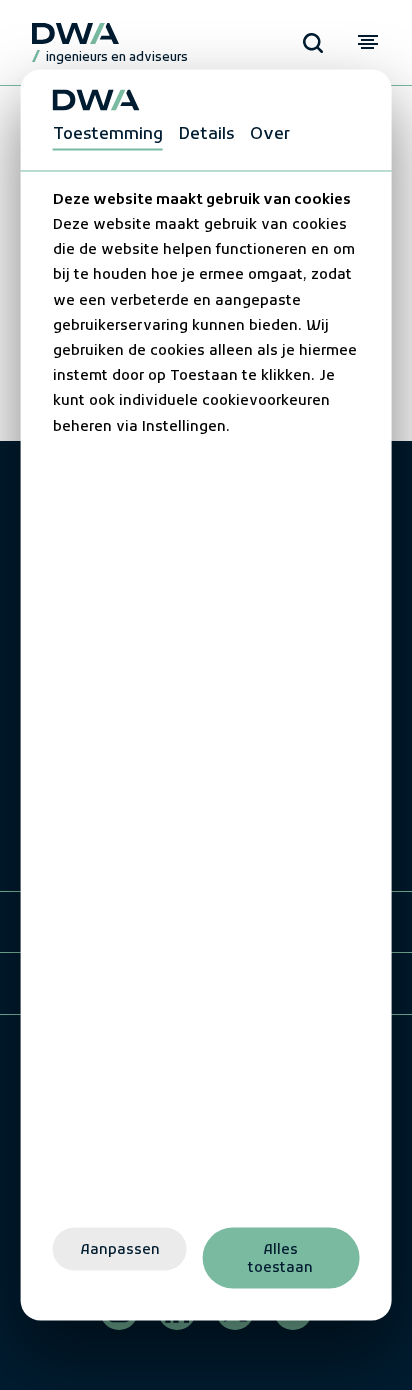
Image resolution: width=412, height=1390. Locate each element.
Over (270, 134)
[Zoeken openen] (313, 43)
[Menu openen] (367, 42)
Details (206, 134)
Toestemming (108, 134)
